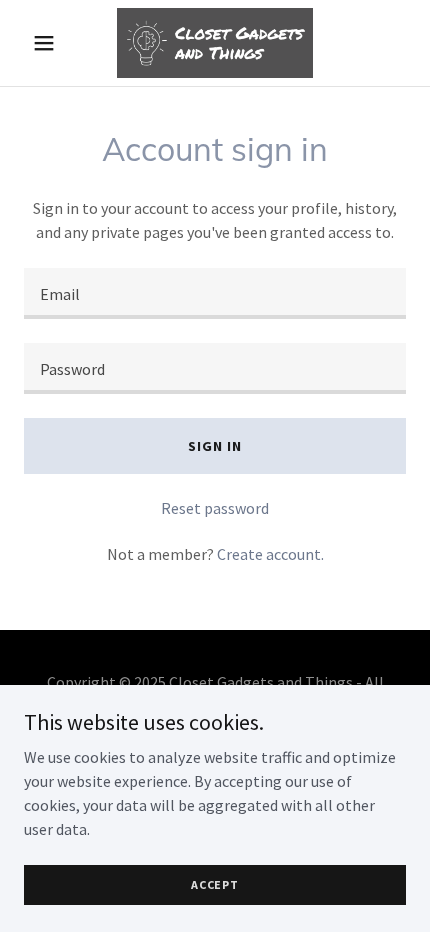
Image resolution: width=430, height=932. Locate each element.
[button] (52, 43)
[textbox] (215, 293)
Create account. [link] (270, 554)
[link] (215, 43)
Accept (215, 884)
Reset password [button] (215, 508)
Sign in (214, 446)
